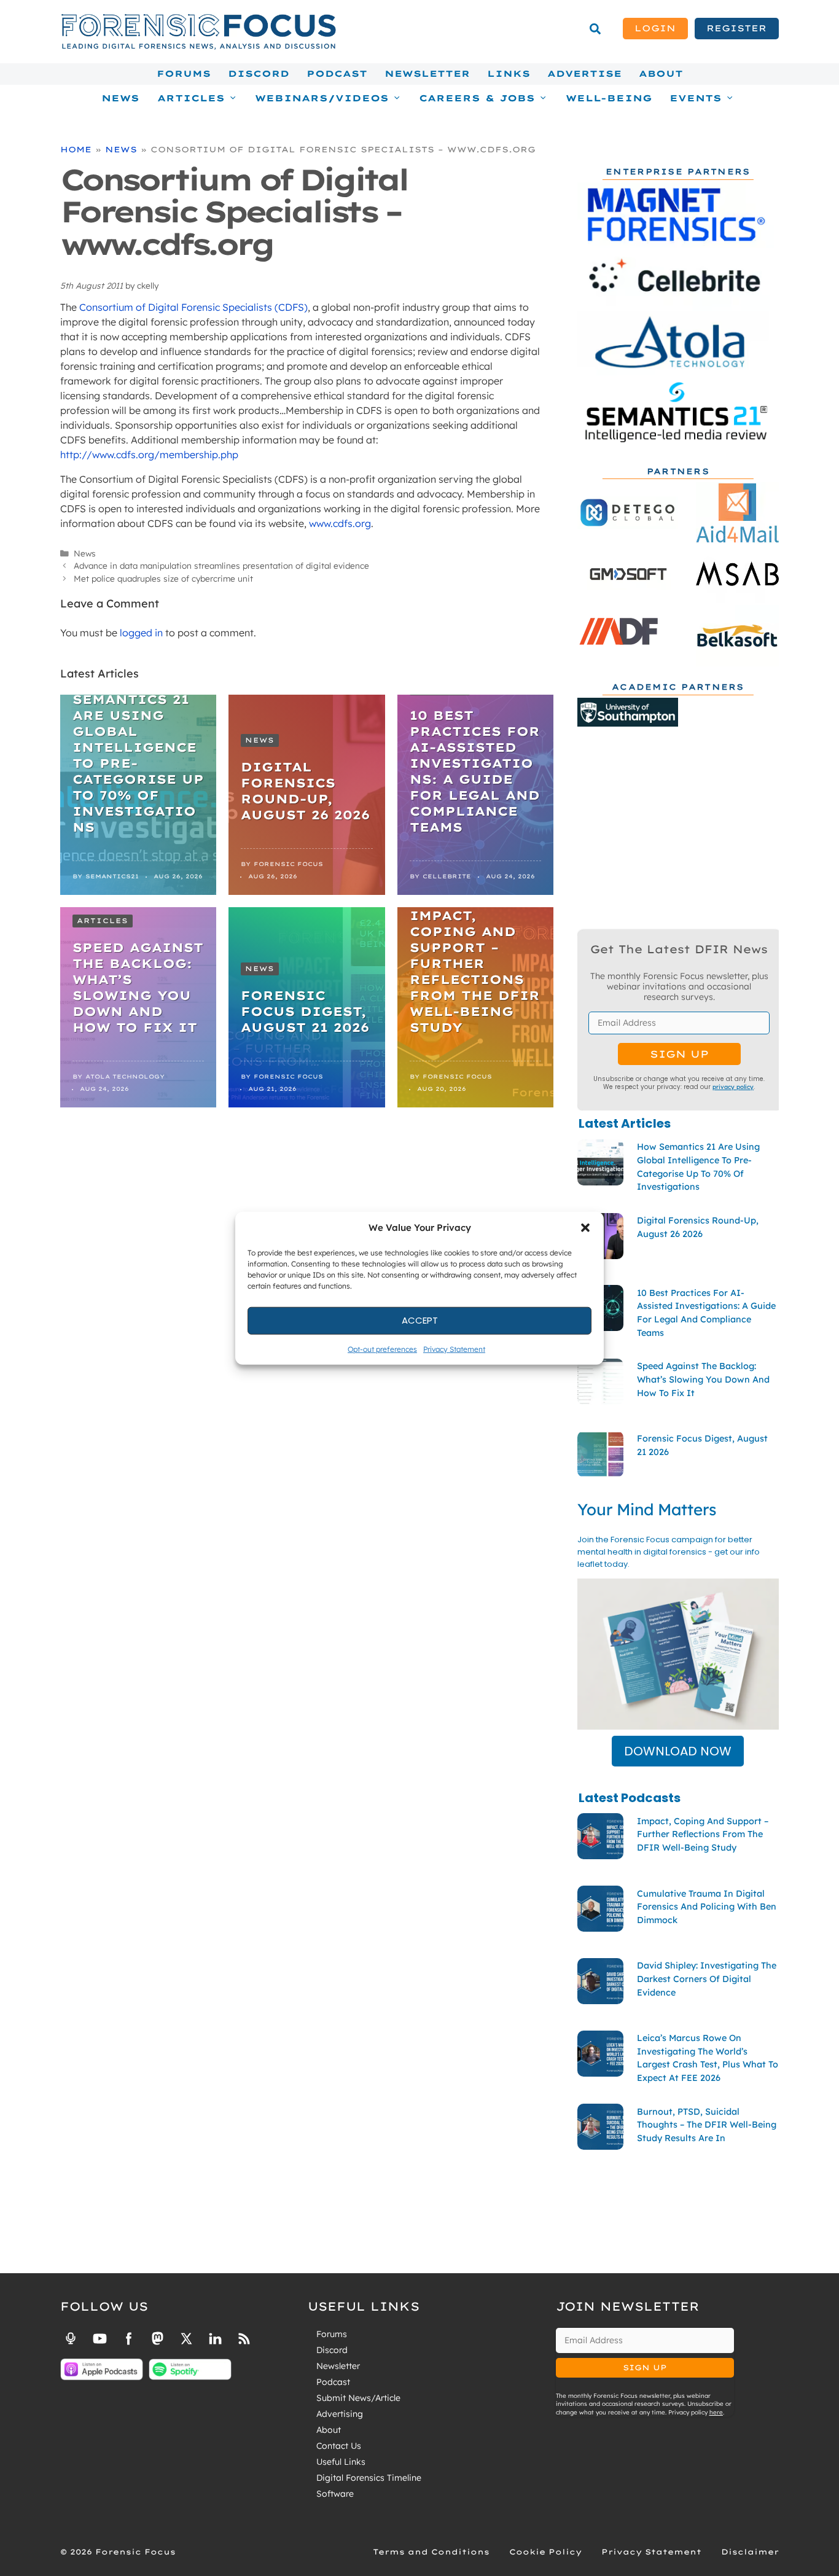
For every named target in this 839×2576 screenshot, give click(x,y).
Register (736, 28)
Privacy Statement (454, 1348)
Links (509, 74)
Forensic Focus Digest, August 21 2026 (305, 1011)
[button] (585, 1228)
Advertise (584, 74)
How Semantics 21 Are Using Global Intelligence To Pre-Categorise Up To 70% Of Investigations (138, 755)
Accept (420, 1320)
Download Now (678, 1751)
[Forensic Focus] (198, 47)
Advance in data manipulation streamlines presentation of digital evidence (221, 565)
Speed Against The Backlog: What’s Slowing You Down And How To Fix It (138, 987)
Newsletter (427, 74)
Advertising (340, 2414)
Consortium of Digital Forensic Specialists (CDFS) (193, 307)
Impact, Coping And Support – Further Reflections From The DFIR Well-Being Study (475, 971)
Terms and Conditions (431, 2552)
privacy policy (733, 1087)
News (120, 98)
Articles (103, 921)
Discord (259, 74)
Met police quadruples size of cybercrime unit (163, 578)
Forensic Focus (288, 864)
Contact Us (339, 2446)
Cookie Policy (545, 2552)
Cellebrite (447, 876)
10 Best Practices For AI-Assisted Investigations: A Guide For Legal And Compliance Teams (475, 771)
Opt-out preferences (382, 1348)
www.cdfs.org (340, 523)
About (661, 74)
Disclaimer (750, 2552)
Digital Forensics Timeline (369, 2478)
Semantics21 (112, 876)
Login (655, 28)
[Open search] (595, 29)
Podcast (337, 74)
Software (335, 2494)
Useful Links (341, 2462)
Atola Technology (125, 1076)
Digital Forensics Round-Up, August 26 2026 (305, 791)
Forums (184, 74)
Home (76, 149)
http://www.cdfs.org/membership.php (149, 455)
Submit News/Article (358, 2398)
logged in (141, 633)
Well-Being (609, 98)
